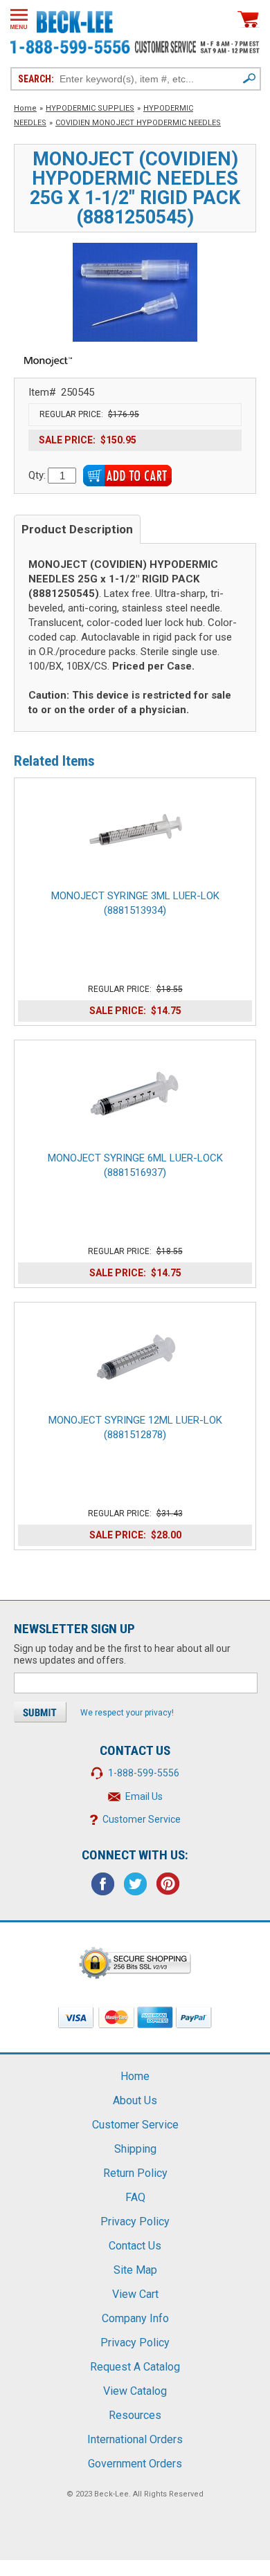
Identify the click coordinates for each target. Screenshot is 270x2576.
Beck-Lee (111, 2494)
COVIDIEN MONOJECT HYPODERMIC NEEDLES (138, 123)
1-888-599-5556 (144, 1773)
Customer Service (142, 1819)
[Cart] (249, 19)
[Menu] (19, 19)
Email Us (144, 1796)
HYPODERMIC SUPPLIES (90, 108)
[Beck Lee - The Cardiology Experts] (75, 19)
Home (25, 108)
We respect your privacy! (127, 1713)
